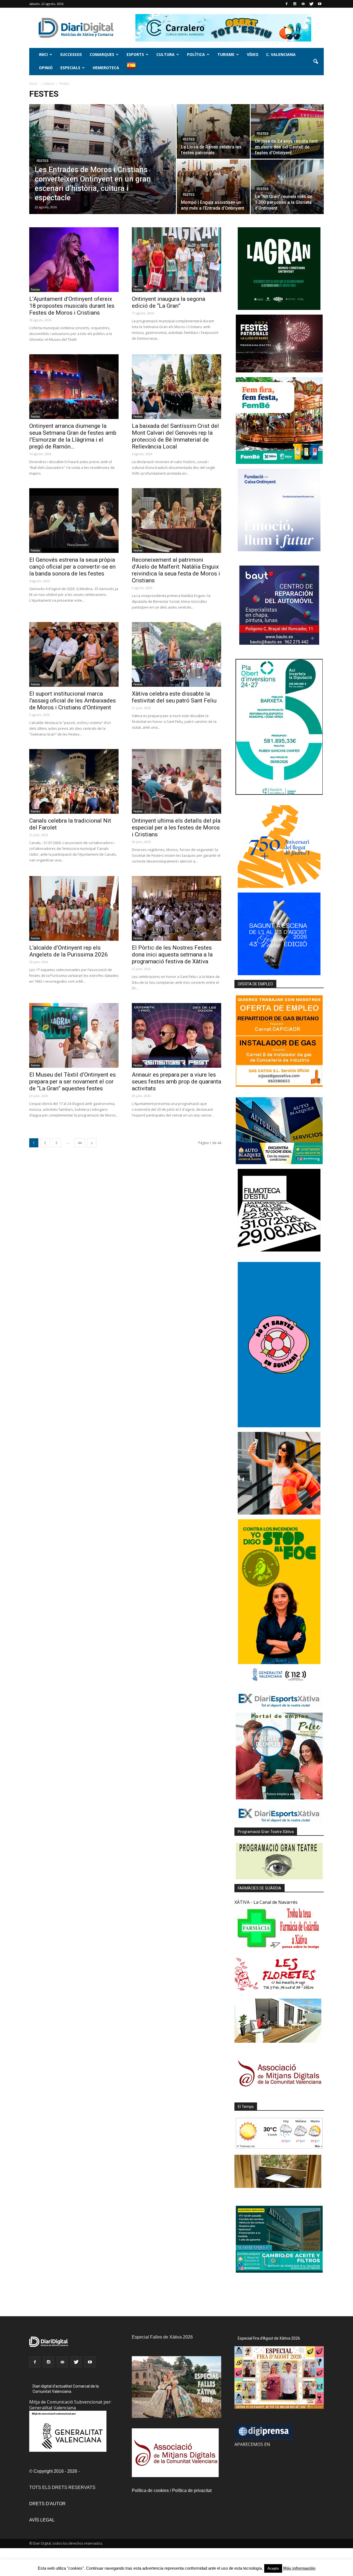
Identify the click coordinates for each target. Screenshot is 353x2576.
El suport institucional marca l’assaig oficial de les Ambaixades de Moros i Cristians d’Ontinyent (73, 701)
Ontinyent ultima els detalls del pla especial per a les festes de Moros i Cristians (176, 828)
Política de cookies (150, 2490)
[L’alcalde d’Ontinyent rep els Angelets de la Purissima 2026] (74, 908)
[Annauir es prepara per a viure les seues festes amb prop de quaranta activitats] (176, 1035)
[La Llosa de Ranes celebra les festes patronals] (213, 131)
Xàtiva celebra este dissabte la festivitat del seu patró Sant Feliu (174, 697)
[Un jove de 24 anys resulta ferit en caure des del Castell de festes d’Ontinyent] (287, 131)
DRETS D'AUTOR (47, 2504)
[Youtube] (320, 4)
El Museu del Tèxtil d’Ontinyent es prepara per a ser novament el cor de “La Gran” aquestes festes (73, 1082)
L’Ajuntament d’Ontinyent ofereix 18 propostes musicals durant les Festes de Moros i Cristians (72, 306)
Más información (299, 2568)
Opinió (46, 68)
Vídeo (253, 54)
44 (80, 1143)
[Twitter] (311, 4)
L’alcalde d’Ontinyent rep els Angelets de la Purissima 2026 (69, 951)
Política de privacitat (192, 2490)
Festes (43, 161)
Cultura (165, 54)
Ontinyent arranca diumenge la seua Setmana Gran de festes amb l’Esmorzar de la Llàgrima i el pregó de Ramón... (73, 436)
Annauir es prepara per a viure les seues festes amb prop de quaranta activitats (176, 1082)
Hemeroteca (106, 68)
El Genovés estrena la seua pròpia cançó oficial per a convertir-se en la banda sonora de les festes (72, 567)
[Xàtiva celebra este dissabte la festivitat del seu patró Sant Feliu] (176, 654)
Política (196, 54)
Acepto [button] (273, 2568)
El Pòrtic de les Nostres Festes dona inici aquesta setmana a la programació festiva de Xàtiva (172, 955)
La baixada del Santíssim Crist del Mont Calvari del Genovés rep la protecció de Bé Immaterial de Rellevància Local (175, 436)
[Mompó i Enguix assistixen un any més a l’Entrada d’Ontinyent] (213, 187)
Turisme (226, 54)
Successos (71, 54)
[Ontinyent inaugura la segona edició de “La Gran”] (176, 260)
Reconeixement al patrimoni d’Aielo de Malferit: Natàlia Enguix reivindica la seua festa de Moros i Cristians (176, 570)
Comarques (102, 54)
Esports (135, 54)
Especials (70, 68)
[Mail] (303, 4)
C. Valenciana (281, 54)
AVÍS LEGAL (42, 2520)
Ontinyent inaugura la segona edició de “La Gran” (169, 302)
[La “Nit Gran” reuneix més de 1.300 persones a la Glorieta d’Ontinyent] (287, 187)
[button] (315, 62)
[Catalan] (134, 68)
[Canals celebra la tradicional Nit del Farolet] (74, 781)
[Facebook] (287, 4)
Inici (43, 54)
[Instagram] (295, 4)
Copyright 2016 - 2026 (55, 2471)
